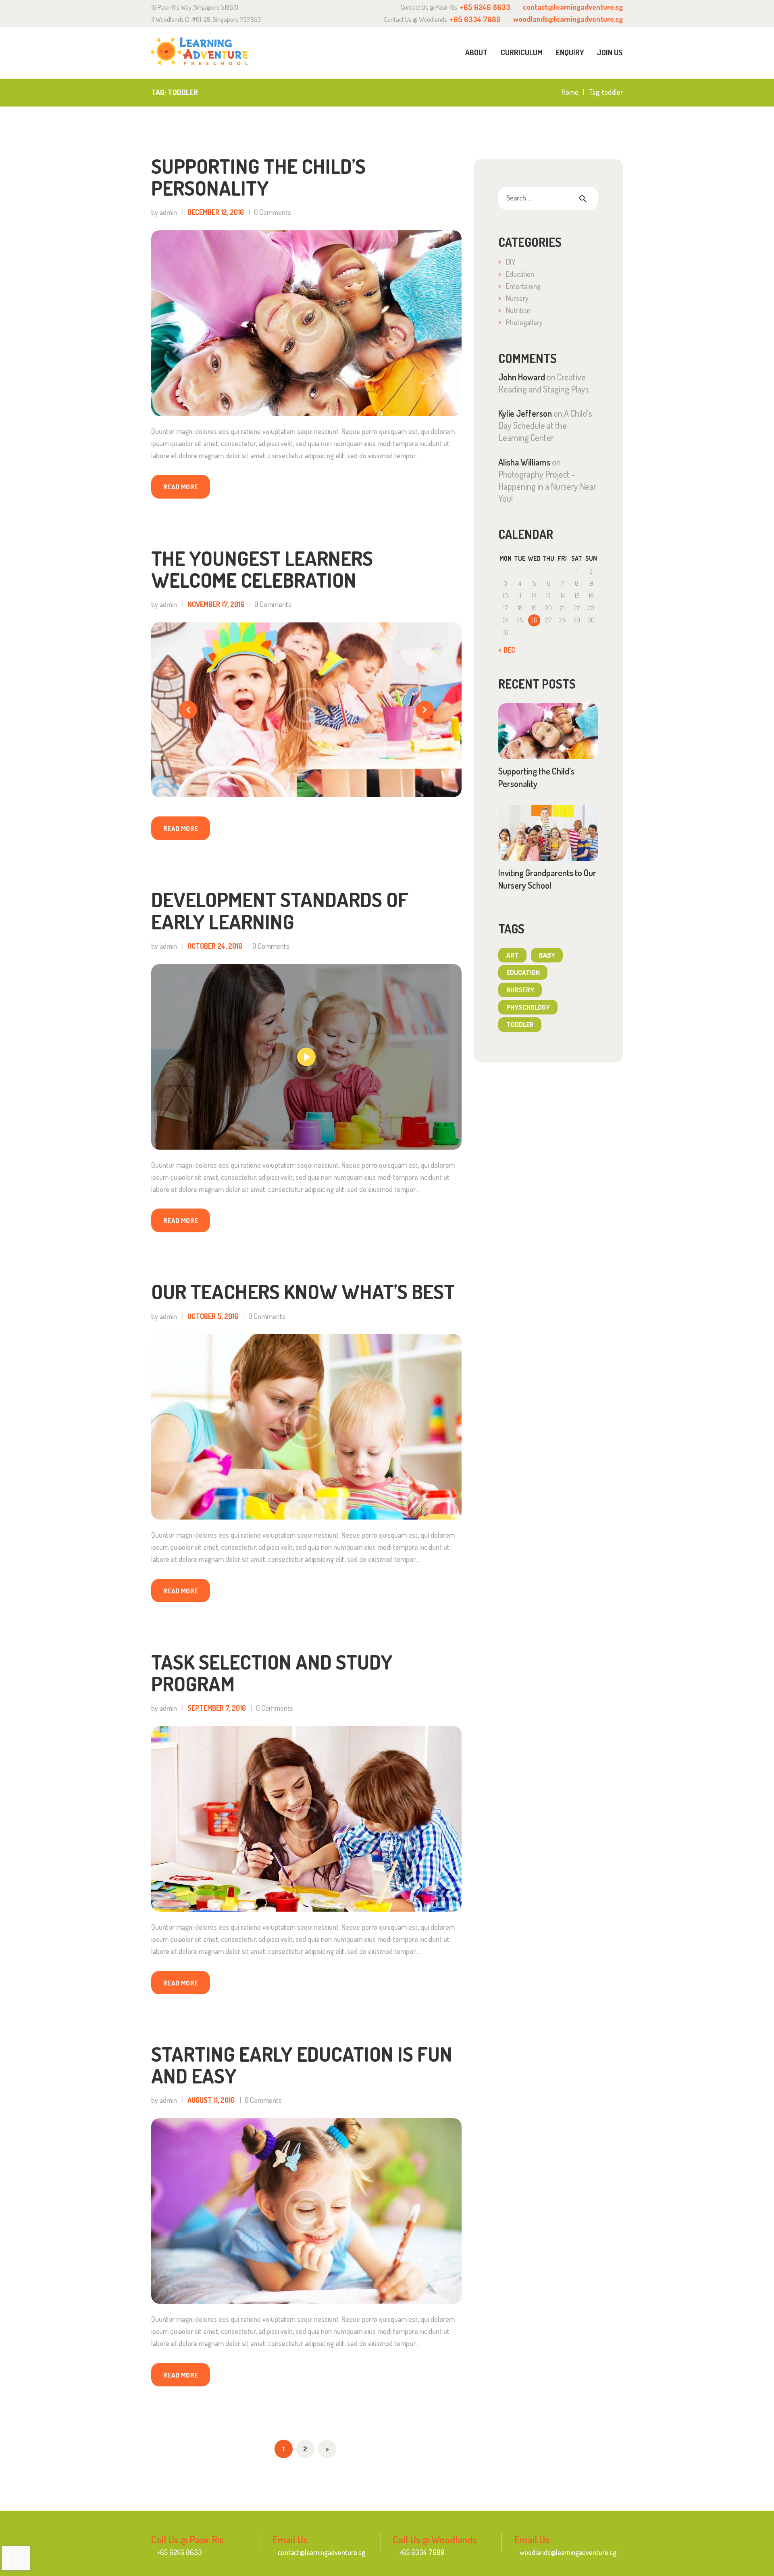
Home (570, 92)
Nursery (517, 298)
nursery (520, 990)
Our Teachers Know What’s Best (303, 1292)
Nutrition (518, 310)
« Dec (507, 650)
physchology (528, 1007)
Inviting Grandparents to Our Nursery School (547, 879)
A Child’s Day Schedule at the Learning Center (545, 425)
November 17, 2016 (216, 604)
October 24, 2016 (215, 946)
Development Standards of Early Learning (280, 911)
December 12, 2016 (216, 212)
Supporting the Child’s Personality (258, 177)
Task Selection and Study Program (272, 1673)
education (523, 972)
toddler (520, 1024)
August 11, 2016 (211, 2100)
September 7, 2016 (217, 1708)
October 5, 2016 (213, 1316)
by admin (165, 212)
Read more (181, 487)
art (513, 955)
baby (547, 955)
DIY (511, 262)
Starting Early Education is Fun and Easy (302, 2065)
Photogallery (524, 322)
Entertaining (523, 286)
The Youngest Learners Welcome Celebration (262, 569)
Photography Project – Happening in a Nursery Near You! (547, 486)
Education (520, 274)
